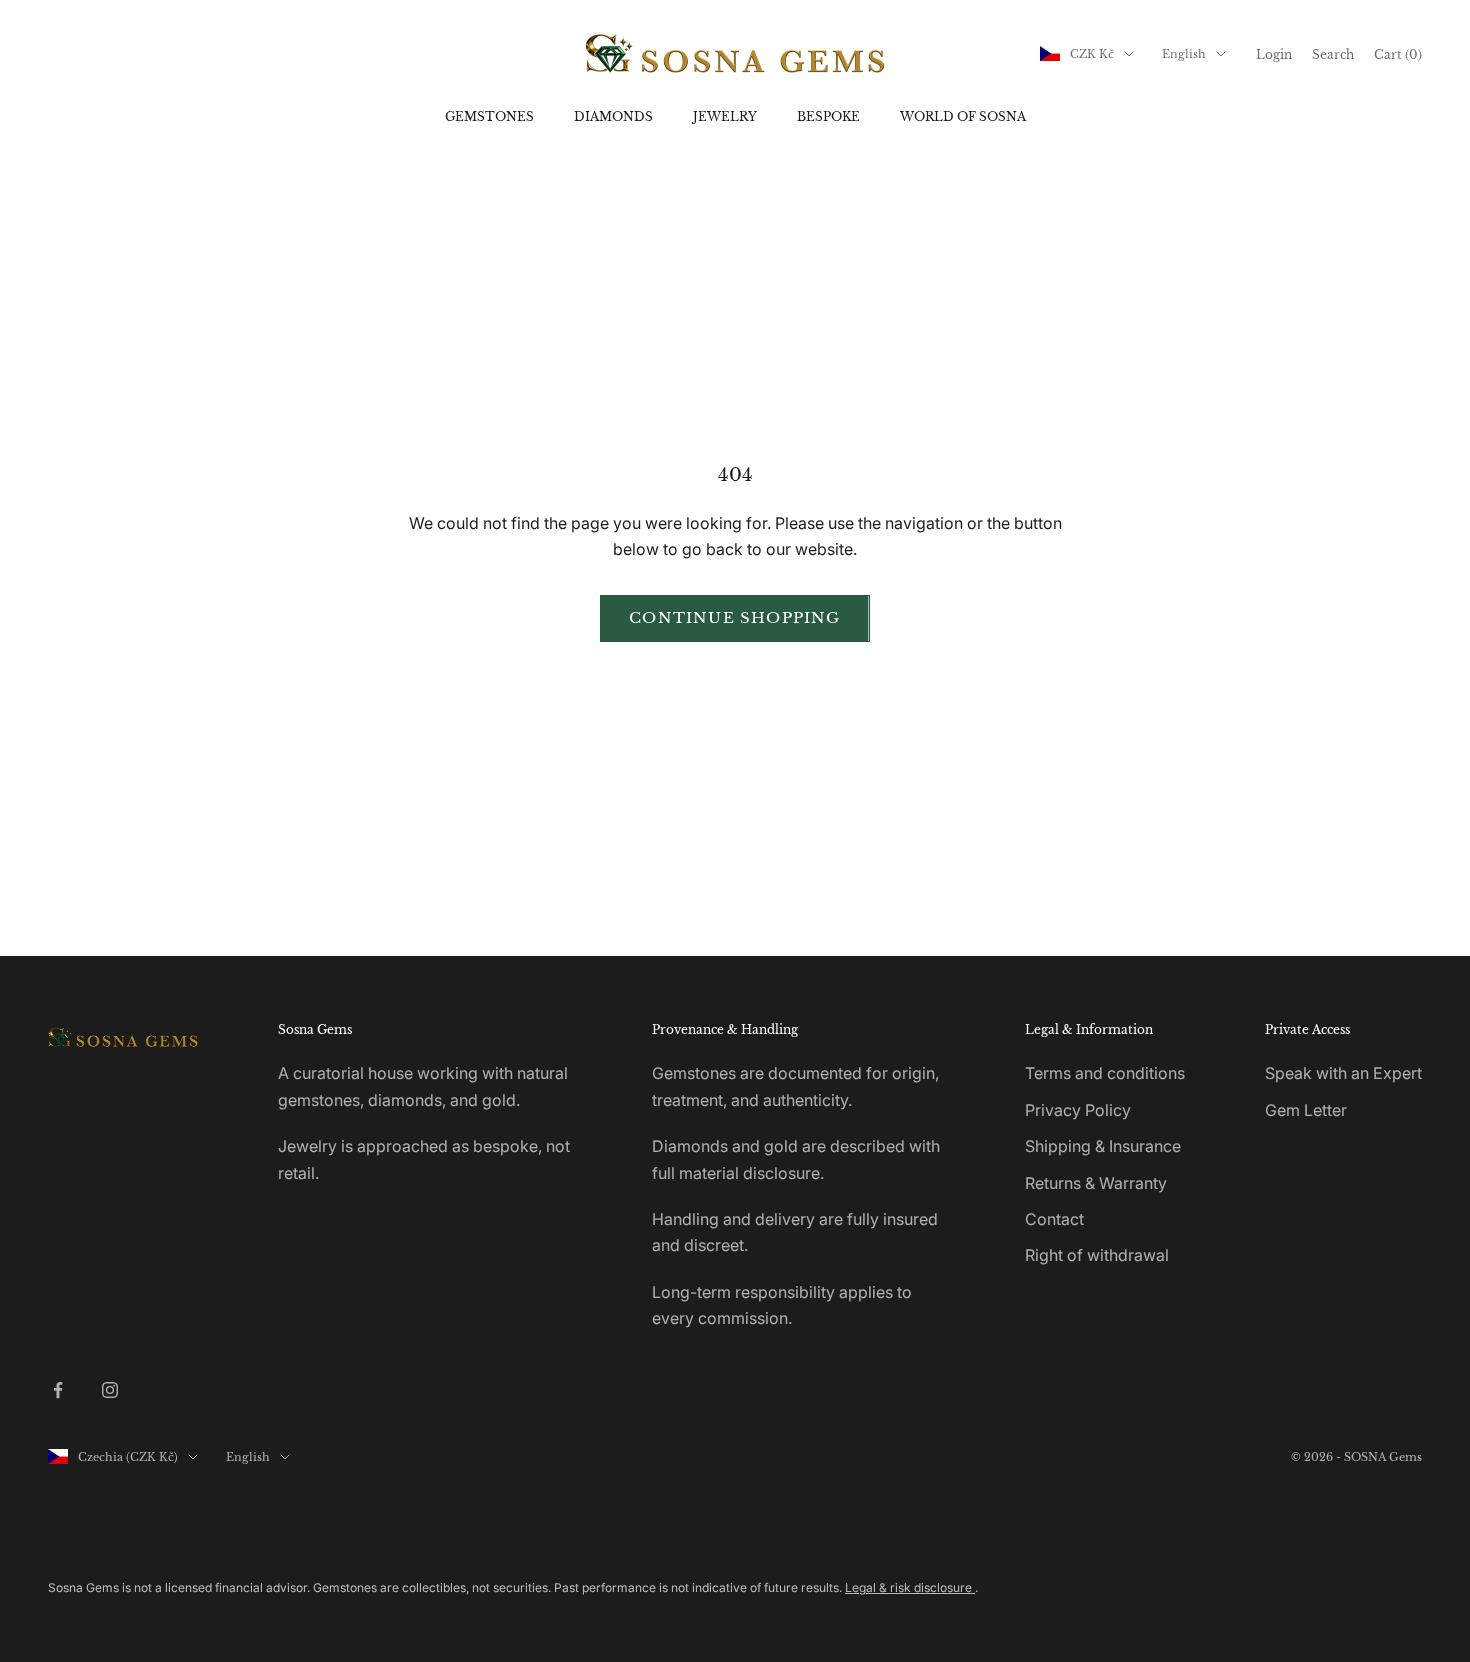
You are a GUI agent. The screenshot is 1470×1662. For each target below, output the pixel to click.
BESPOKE (828, 116)
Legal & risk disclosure (910, 1587)
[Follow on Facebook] (58, 1390)
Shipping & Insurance (1103, 1146)
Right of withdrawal (1097, 1255)
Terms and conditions (1105, 1073)
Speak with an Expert (1343, 1073)
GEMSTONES (489, 116)
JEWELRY (725, 116)
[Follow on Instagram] (110, 1390)
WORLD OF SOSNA (963, 116)
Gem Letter (1306, 1110)
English (1184, 54)
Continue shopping (734, 617)
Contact (1054, 1219)
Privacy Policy (1078, 1110)
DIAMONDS (613, 116)
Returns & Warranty (1096, 1183)
